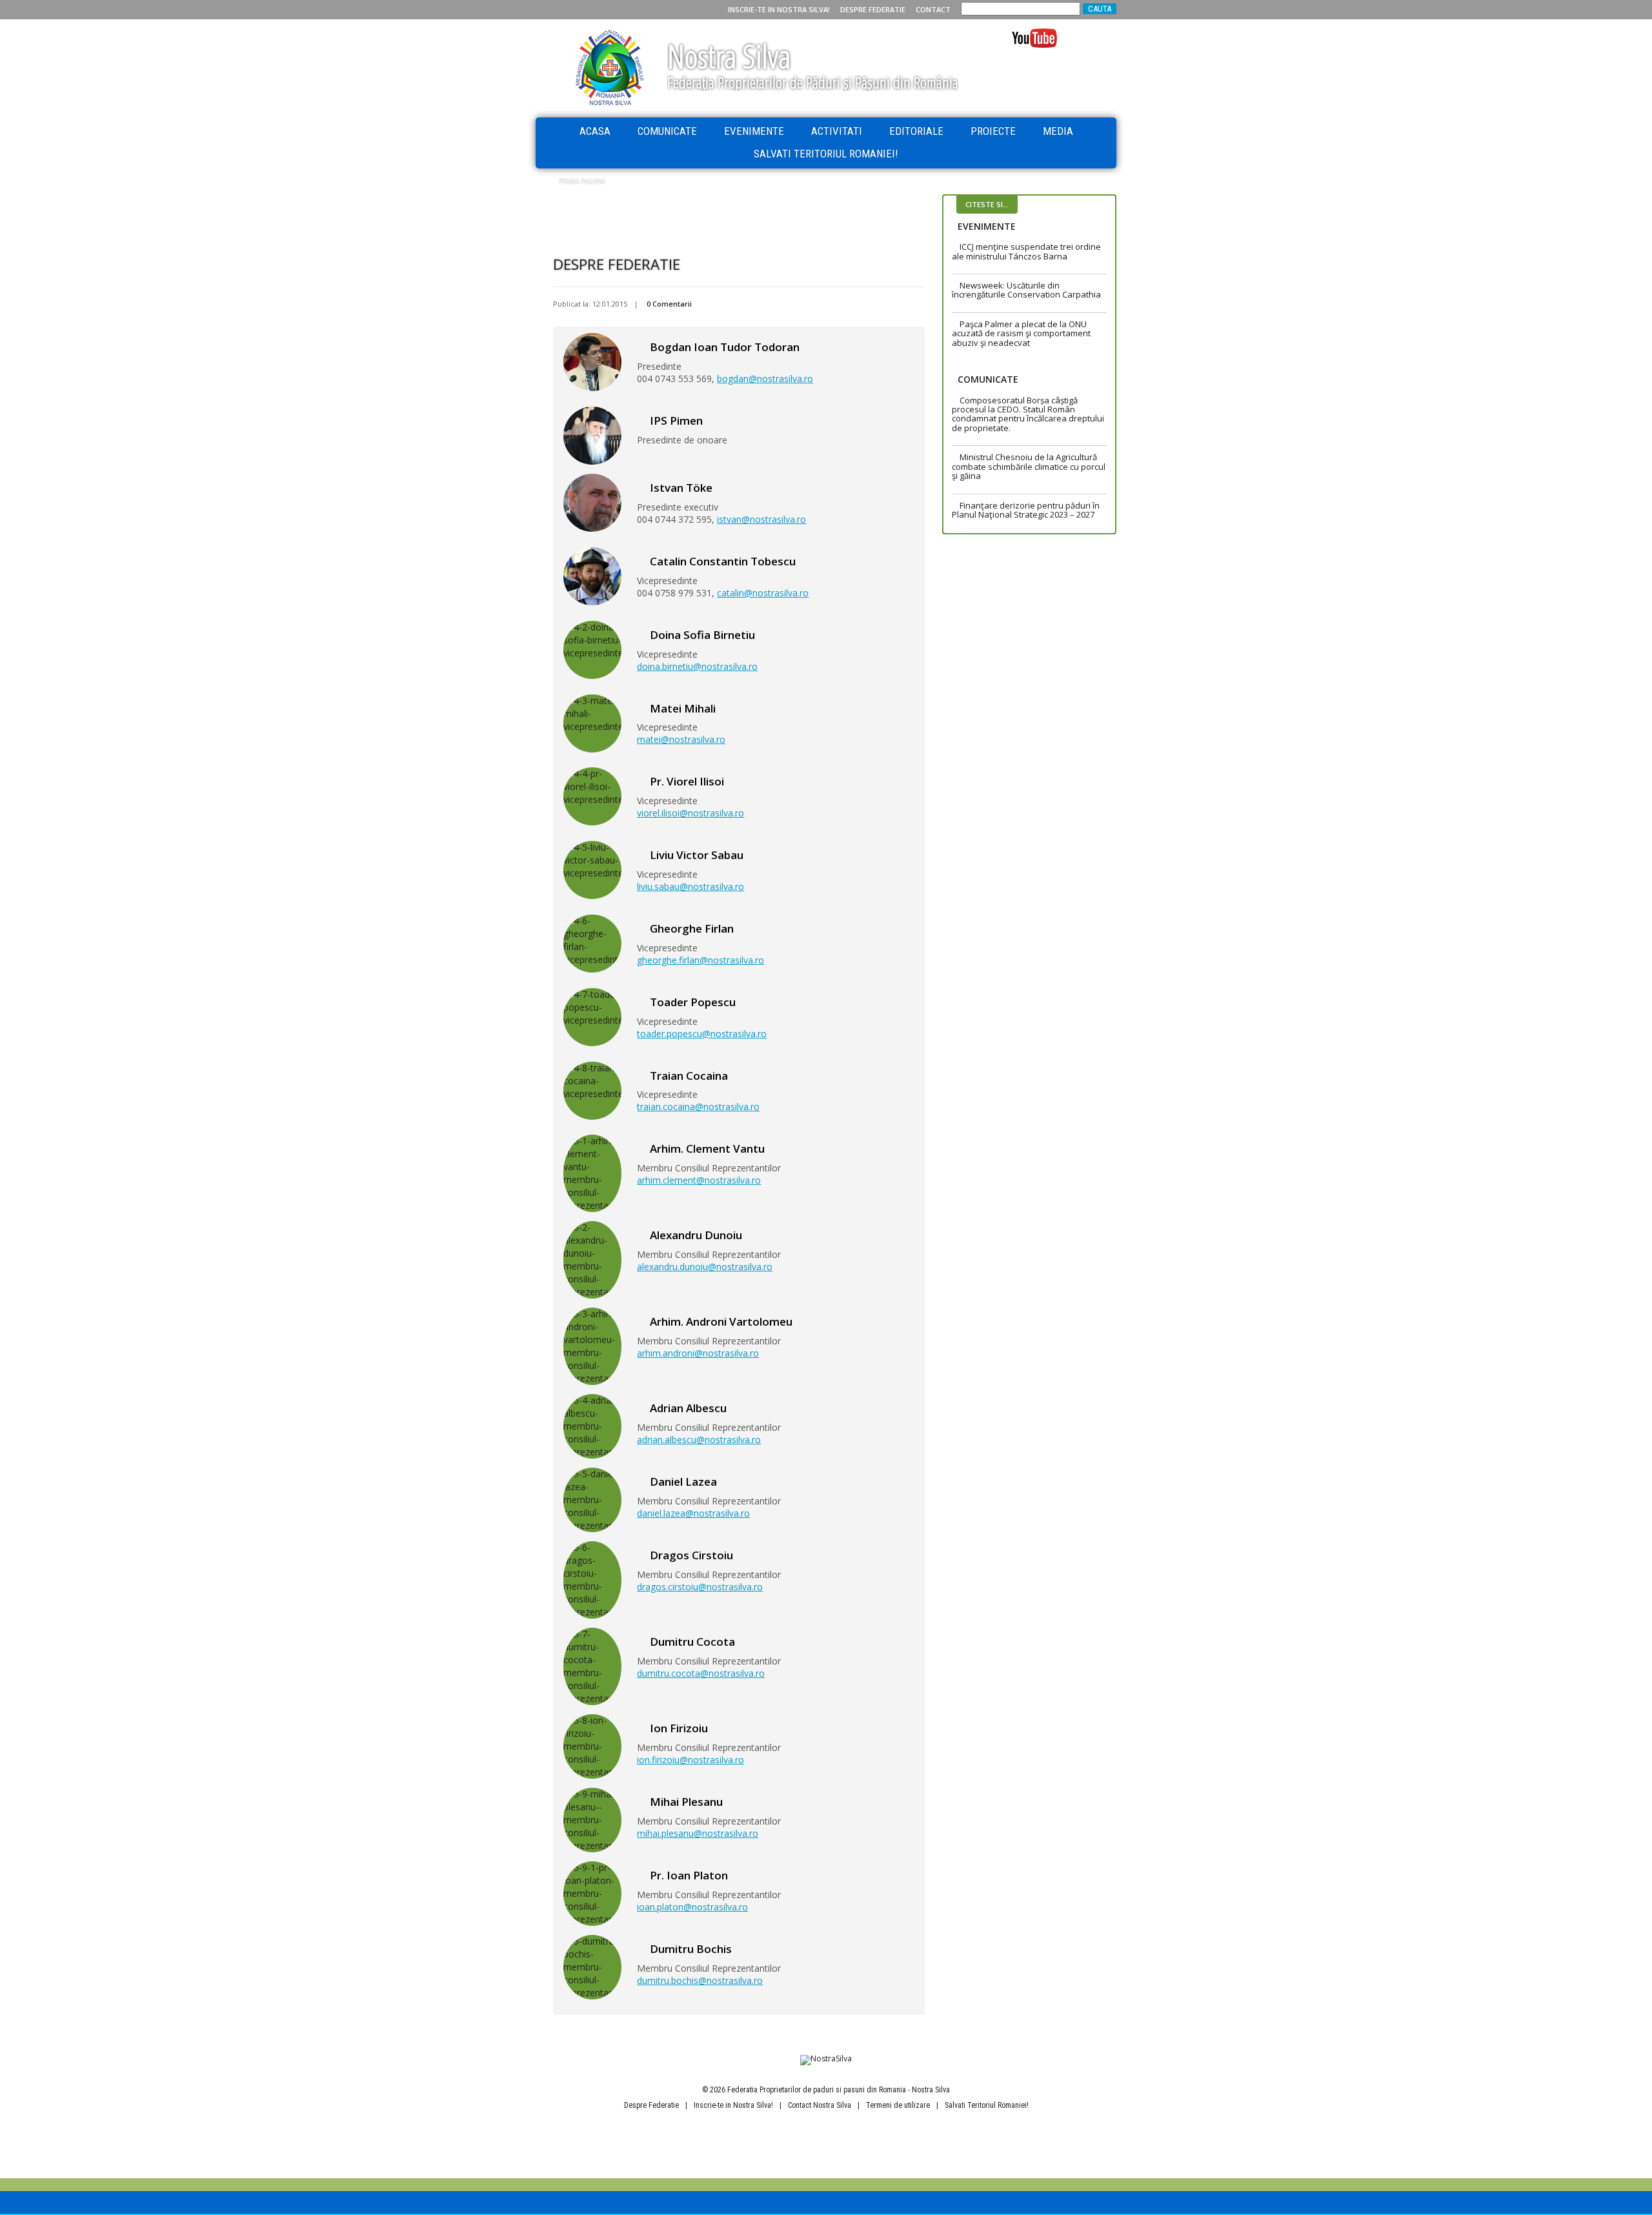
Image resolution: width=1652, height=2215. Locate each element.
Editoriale (916, 131)
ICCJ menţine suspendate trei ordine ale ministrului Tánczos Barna (1026, 251)
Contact (933, 9)
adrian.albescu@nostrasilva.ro (699, 1440)
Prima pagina (582, 181)
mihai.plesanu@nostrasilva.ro (698, 1833)
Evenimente (754, 131)
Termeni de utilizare (898, 2105)
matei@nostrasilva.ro (681, 739)
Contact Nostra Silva (820, 2105)
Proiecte (993, 131)
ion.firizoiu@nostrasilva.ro (690, 1760)
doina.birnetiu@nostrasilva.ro (697, 666)
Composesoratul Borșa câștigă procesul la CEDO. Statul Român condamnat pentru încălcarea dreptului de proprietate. (1028, 414)
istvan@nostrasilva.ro (761, 519)
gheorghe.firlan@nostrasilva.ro (700, 960)
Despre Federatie (873, 9)
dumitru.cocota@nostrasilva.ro (701, 1673)
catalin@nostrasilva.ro (763, 593)
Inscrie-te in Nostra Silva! (779, 9)
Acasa (595, 131)
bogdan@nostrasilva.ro (765, 379)
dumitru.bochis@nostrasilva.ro (700, 1980)
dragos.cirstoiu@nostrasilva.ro (700, 1587)
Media (1058, 131)
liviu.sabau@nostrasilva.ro (690, 886)
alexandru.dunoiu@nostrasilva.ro (705, 1267)
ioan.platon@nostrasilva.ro (692, 1907)
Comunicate (667, 131)
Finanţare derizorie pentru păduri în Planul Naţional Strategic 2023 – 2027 (1026, 510)
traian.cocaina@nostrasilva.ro (698, 1107)
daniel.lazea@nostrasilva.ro (693, 1513)
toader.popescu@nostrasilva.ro (702, 1034)
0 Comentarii (669, 304)
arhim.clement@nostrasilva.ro (699, 1180)
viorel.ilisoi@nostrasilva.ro (690, 813)
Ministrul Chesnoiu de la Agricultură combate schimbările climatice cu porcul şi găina (1029, 466)
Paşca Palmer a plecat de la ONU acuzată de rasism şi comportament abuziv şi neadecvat (1021, 333)
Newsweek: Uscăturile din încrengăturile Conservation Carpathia (1026, 290)
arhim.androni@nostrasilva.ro (698, 1353)
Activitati (837, 131)
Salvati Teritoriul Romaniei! (826, 154)
